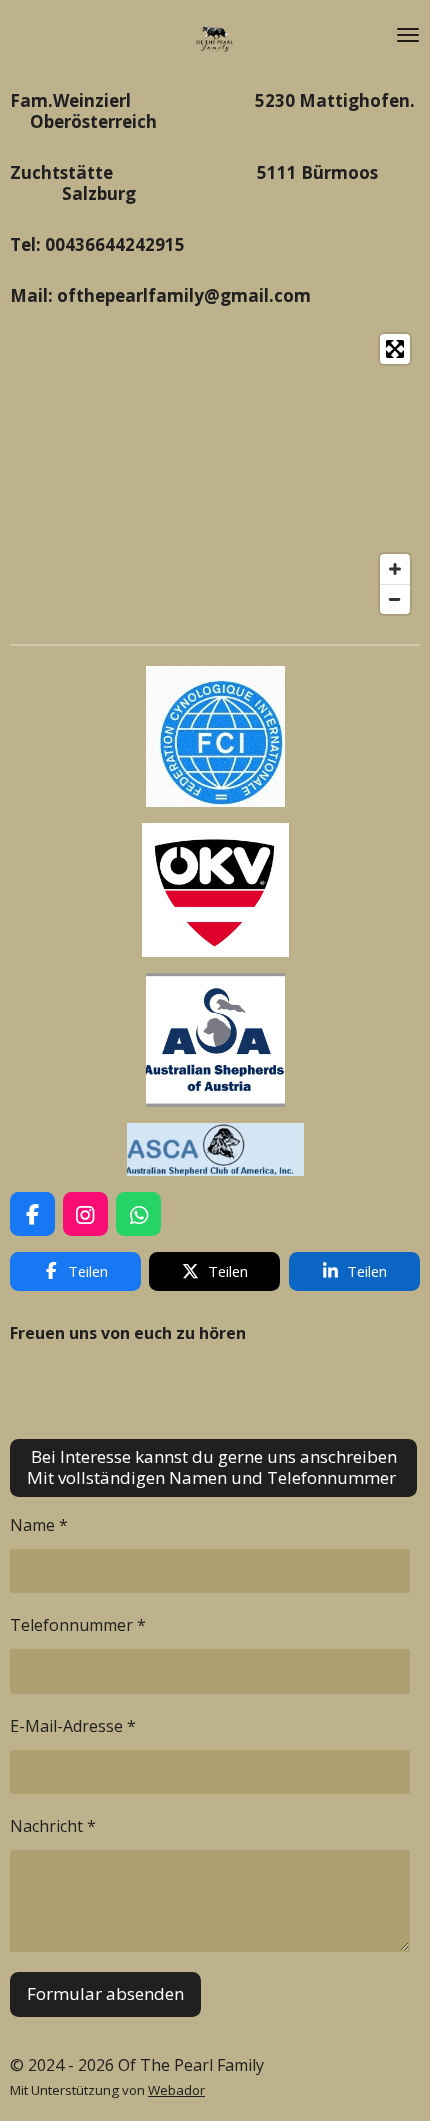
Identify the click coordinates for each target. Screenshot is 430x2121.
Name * (39, 1525)
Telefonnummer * (78, 1625)
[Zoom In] (395, 569)
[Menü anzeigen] (408, 35)
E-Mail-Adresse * (73, 1726)
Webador (176, 2090)
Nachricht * (53, 1826)
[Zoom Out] (395, 599)
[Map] (215, 474)
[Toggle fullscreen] (395, 349)
